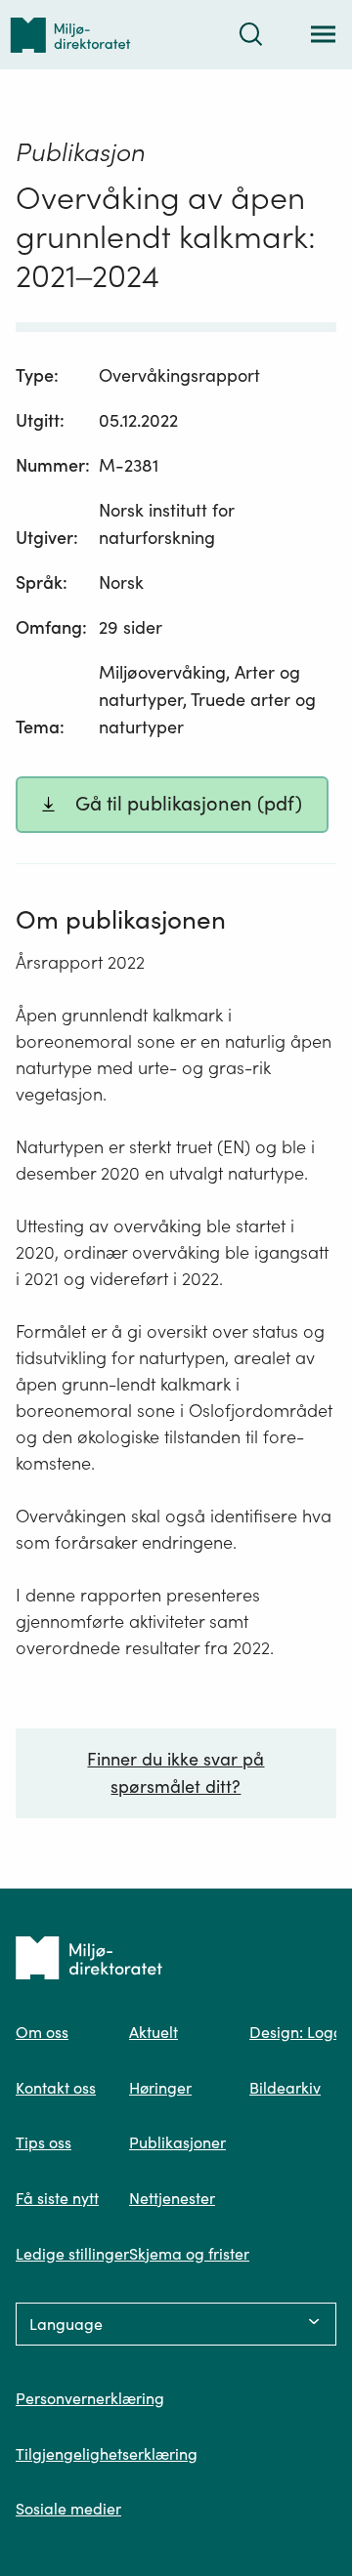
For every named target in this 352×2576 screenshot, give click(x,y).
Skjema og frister (189, 2254)
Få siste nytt (57, 2198)
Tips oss (44, 2142)
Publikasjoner (177, 2142)
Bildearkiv (285, 2088)
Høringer (160, 2088)
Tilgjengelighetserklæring (107, 2454)
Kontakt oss (56, 2088)
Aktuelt (154, 2032)
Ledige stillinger (72, 2254)
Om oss (42, 2032)
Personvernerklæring (90, 2398)
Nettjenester (172, 2198)
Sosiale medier (68, 2509)
